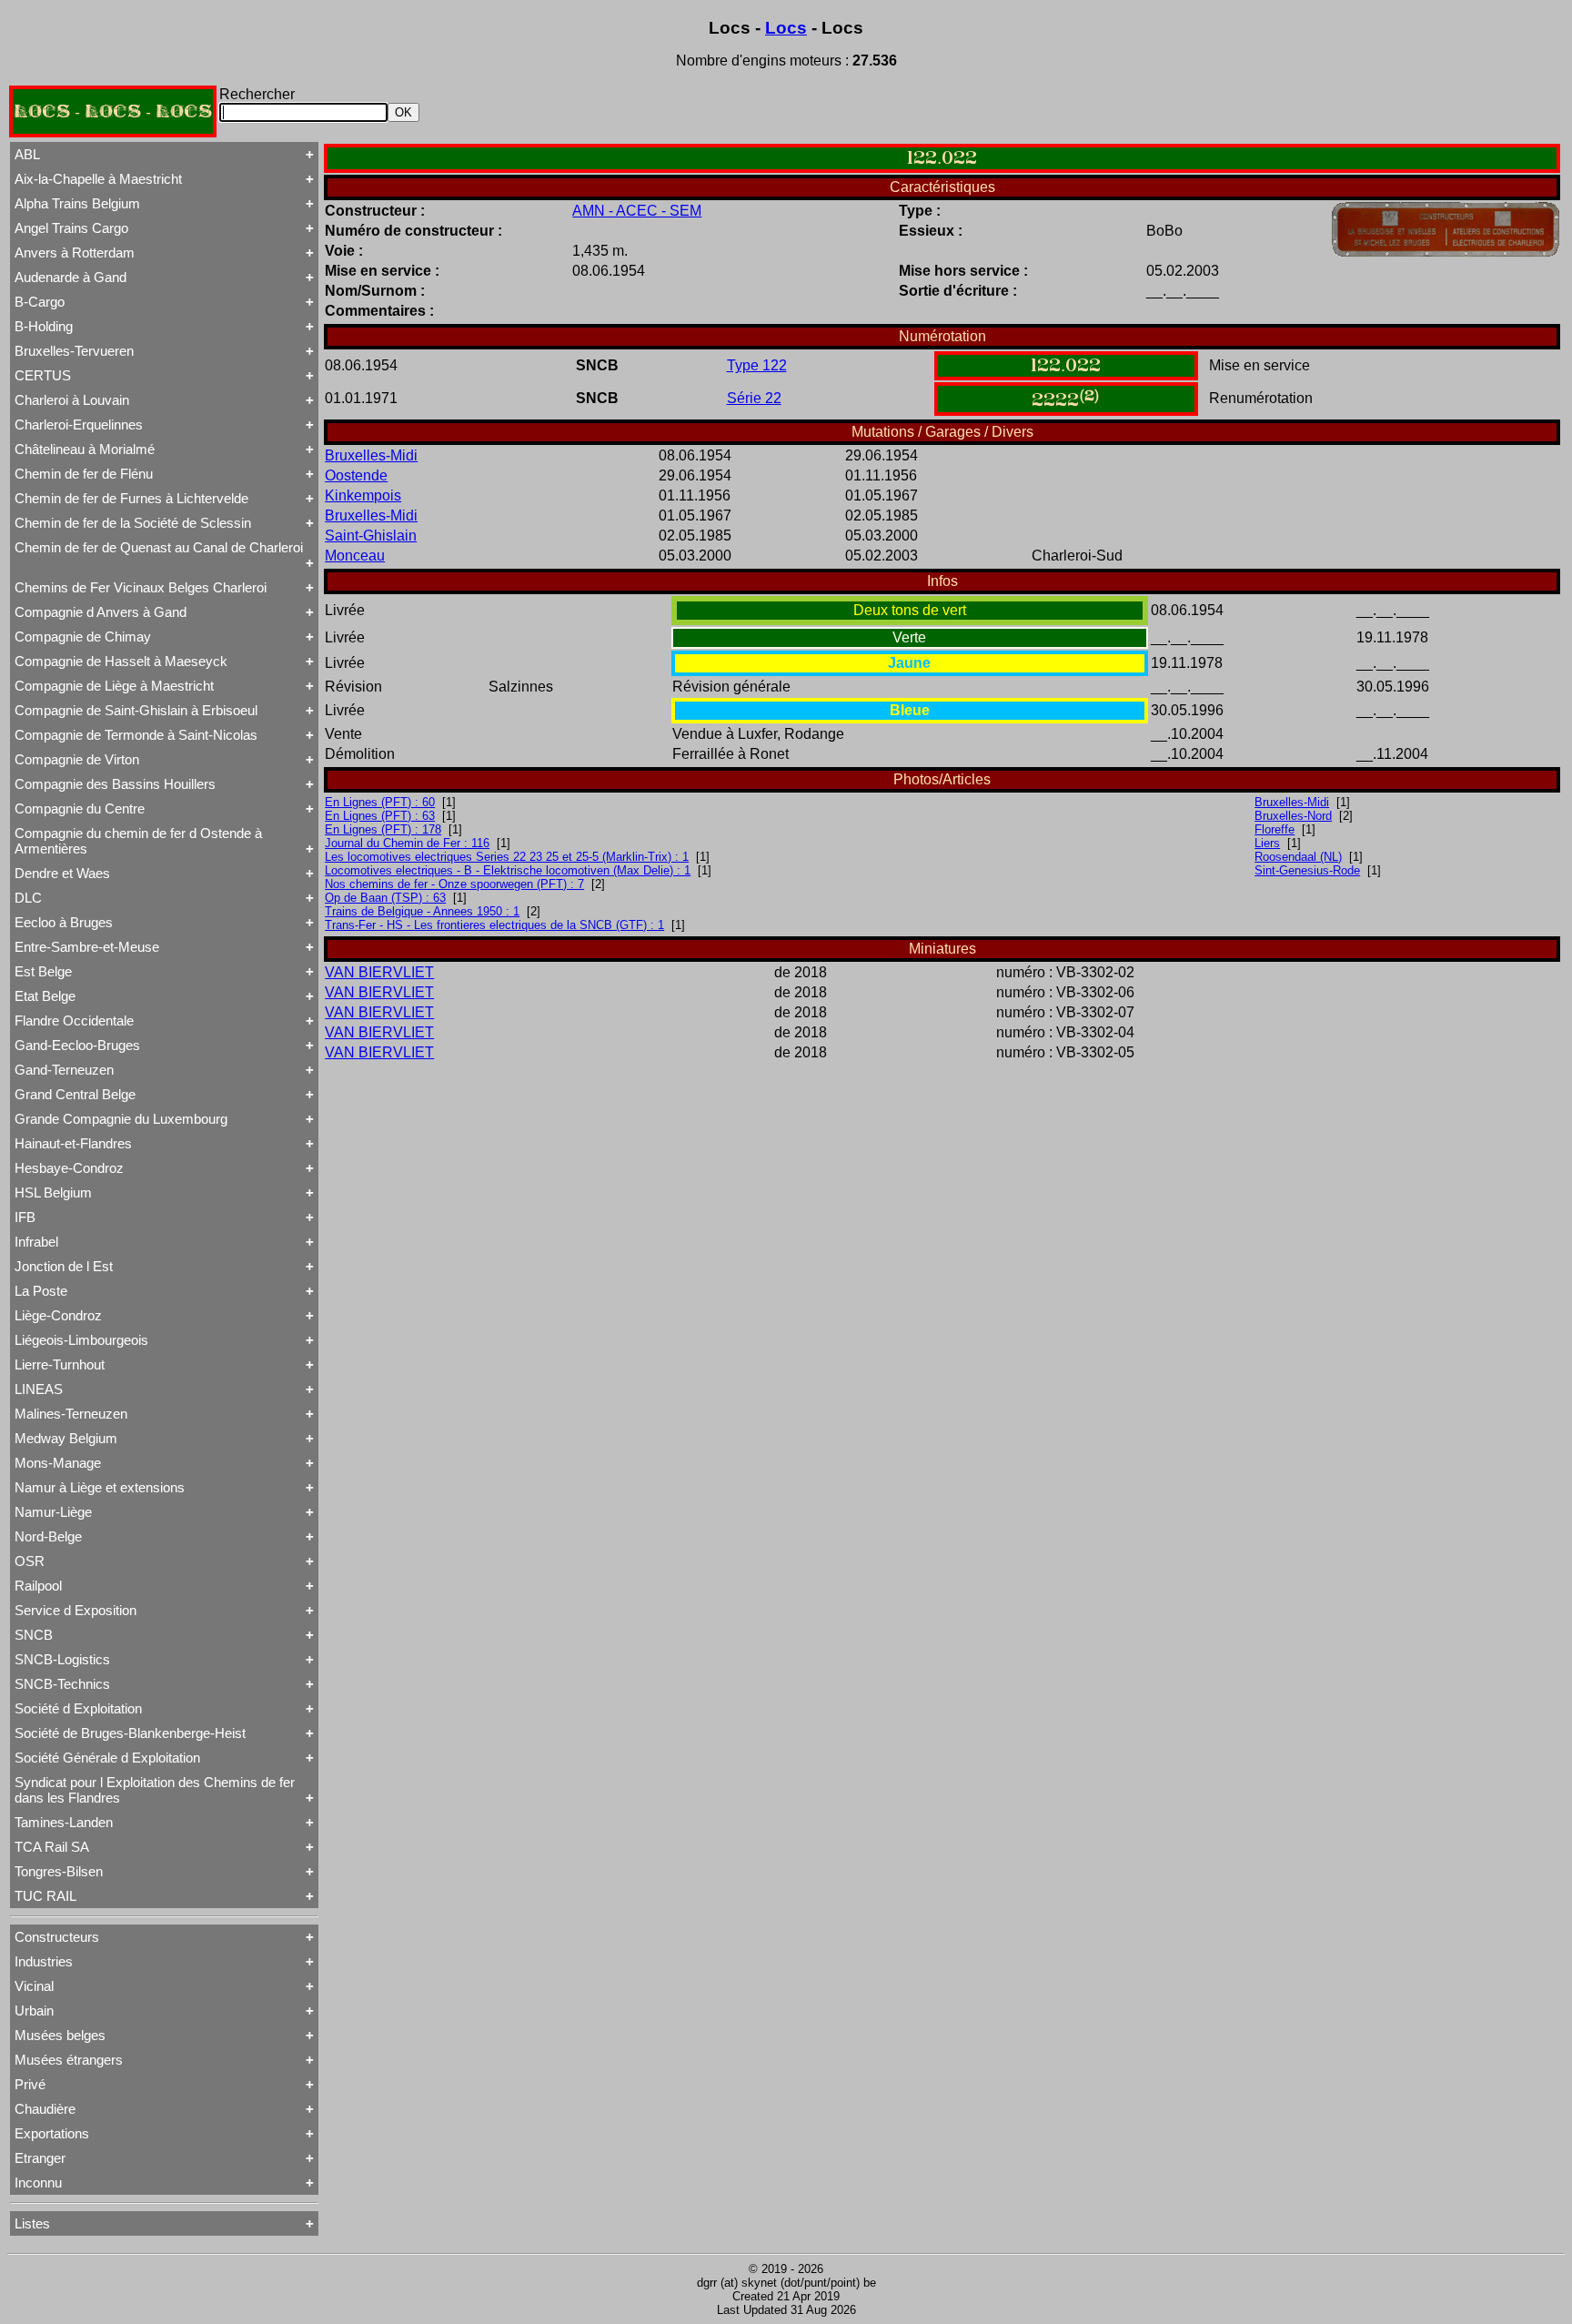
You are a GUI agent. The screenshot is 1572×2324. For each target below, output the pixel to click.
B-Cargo (40, 302)
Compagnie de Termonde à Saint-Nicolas (136, 735)
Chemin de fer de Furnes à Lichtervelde (131, 498)
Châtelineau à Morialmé (85, 449)
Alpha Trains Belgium (77, 203)
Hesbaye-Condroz (69, 1168)
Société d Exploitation (78, 1708)
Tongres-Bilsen (59, 1871)
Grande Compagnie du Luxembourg (121, 1119)
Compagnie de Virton (77, 759)
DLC (28, 898)
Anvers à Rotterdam (75, 253)
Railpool (38, 1586)
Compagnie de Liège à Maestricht (114, 686)
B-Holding (44, 326)
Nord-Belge (48, 1536)
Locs (786, 28)
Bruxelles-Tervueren (74, 351)
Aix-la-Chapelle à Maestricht (98, 179)
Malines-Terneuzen (71, 1414)
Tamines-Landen (64, 1822)
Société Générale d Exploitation (107, 1758)
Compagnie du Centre (80, 808)
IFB (25, 1217)
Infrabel (36, 1242)
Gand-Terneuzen (64, 1070)
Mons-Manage (58, 1463)
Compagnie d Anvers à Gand (101, 612)
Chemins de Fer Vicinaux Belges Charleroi (141, 587)
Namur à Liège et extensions (100, 1487)
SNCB (34, 1635)
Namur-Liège (53, 1512)
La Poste (41, 1291)
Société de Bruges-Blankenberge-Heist (130, 1733)
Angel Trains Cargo (71, 228)
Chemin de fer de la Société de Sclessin (133, 523)
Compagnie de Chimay (83, 637)
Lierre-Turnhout (60, 1364)
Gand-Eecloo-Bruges (77, 1045)
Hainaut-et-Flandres (73, 1143)
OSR (30, 1561)
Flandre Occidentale (74, 1021)
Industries (44, 1961)
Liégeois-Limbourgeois (81, 1340)
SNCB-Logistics (62, 1659)
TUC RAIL (45, 1896)
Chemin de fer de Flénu (84, 474)
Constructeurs (57, 1937)
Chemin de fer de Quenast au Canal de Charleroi (159, 547)
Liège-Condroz (58, 1315)
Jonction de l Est (64, 1266)
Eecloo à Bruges (64, 922)
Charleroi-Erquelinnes (79, 424)
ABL (27, 154)
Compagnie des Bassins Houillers (115, 784)
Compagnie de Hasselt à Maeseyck (121, 661)
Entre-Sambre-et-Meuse (87, 947)
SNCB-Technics (62, 1684)
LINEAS (39, 1389)
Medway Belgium (66, 1438)
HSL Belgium (53, 1192)
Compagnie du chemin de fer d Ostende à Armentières (138, 841)
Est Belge (43, 971)
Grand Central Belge (75, 1094)
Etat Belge (45, 996)
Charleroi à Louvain (72, 400)
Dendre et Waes (62, 873)
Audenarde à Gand (71, 277)
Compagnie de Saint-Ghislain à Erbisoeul (136, 710)
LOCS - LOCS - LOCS (113, 111)
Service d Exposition (76, 1610)
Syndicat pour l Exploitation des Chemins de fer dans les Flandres (155, 1790)
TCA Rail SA (52, 1847)
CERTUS (43, 375)
